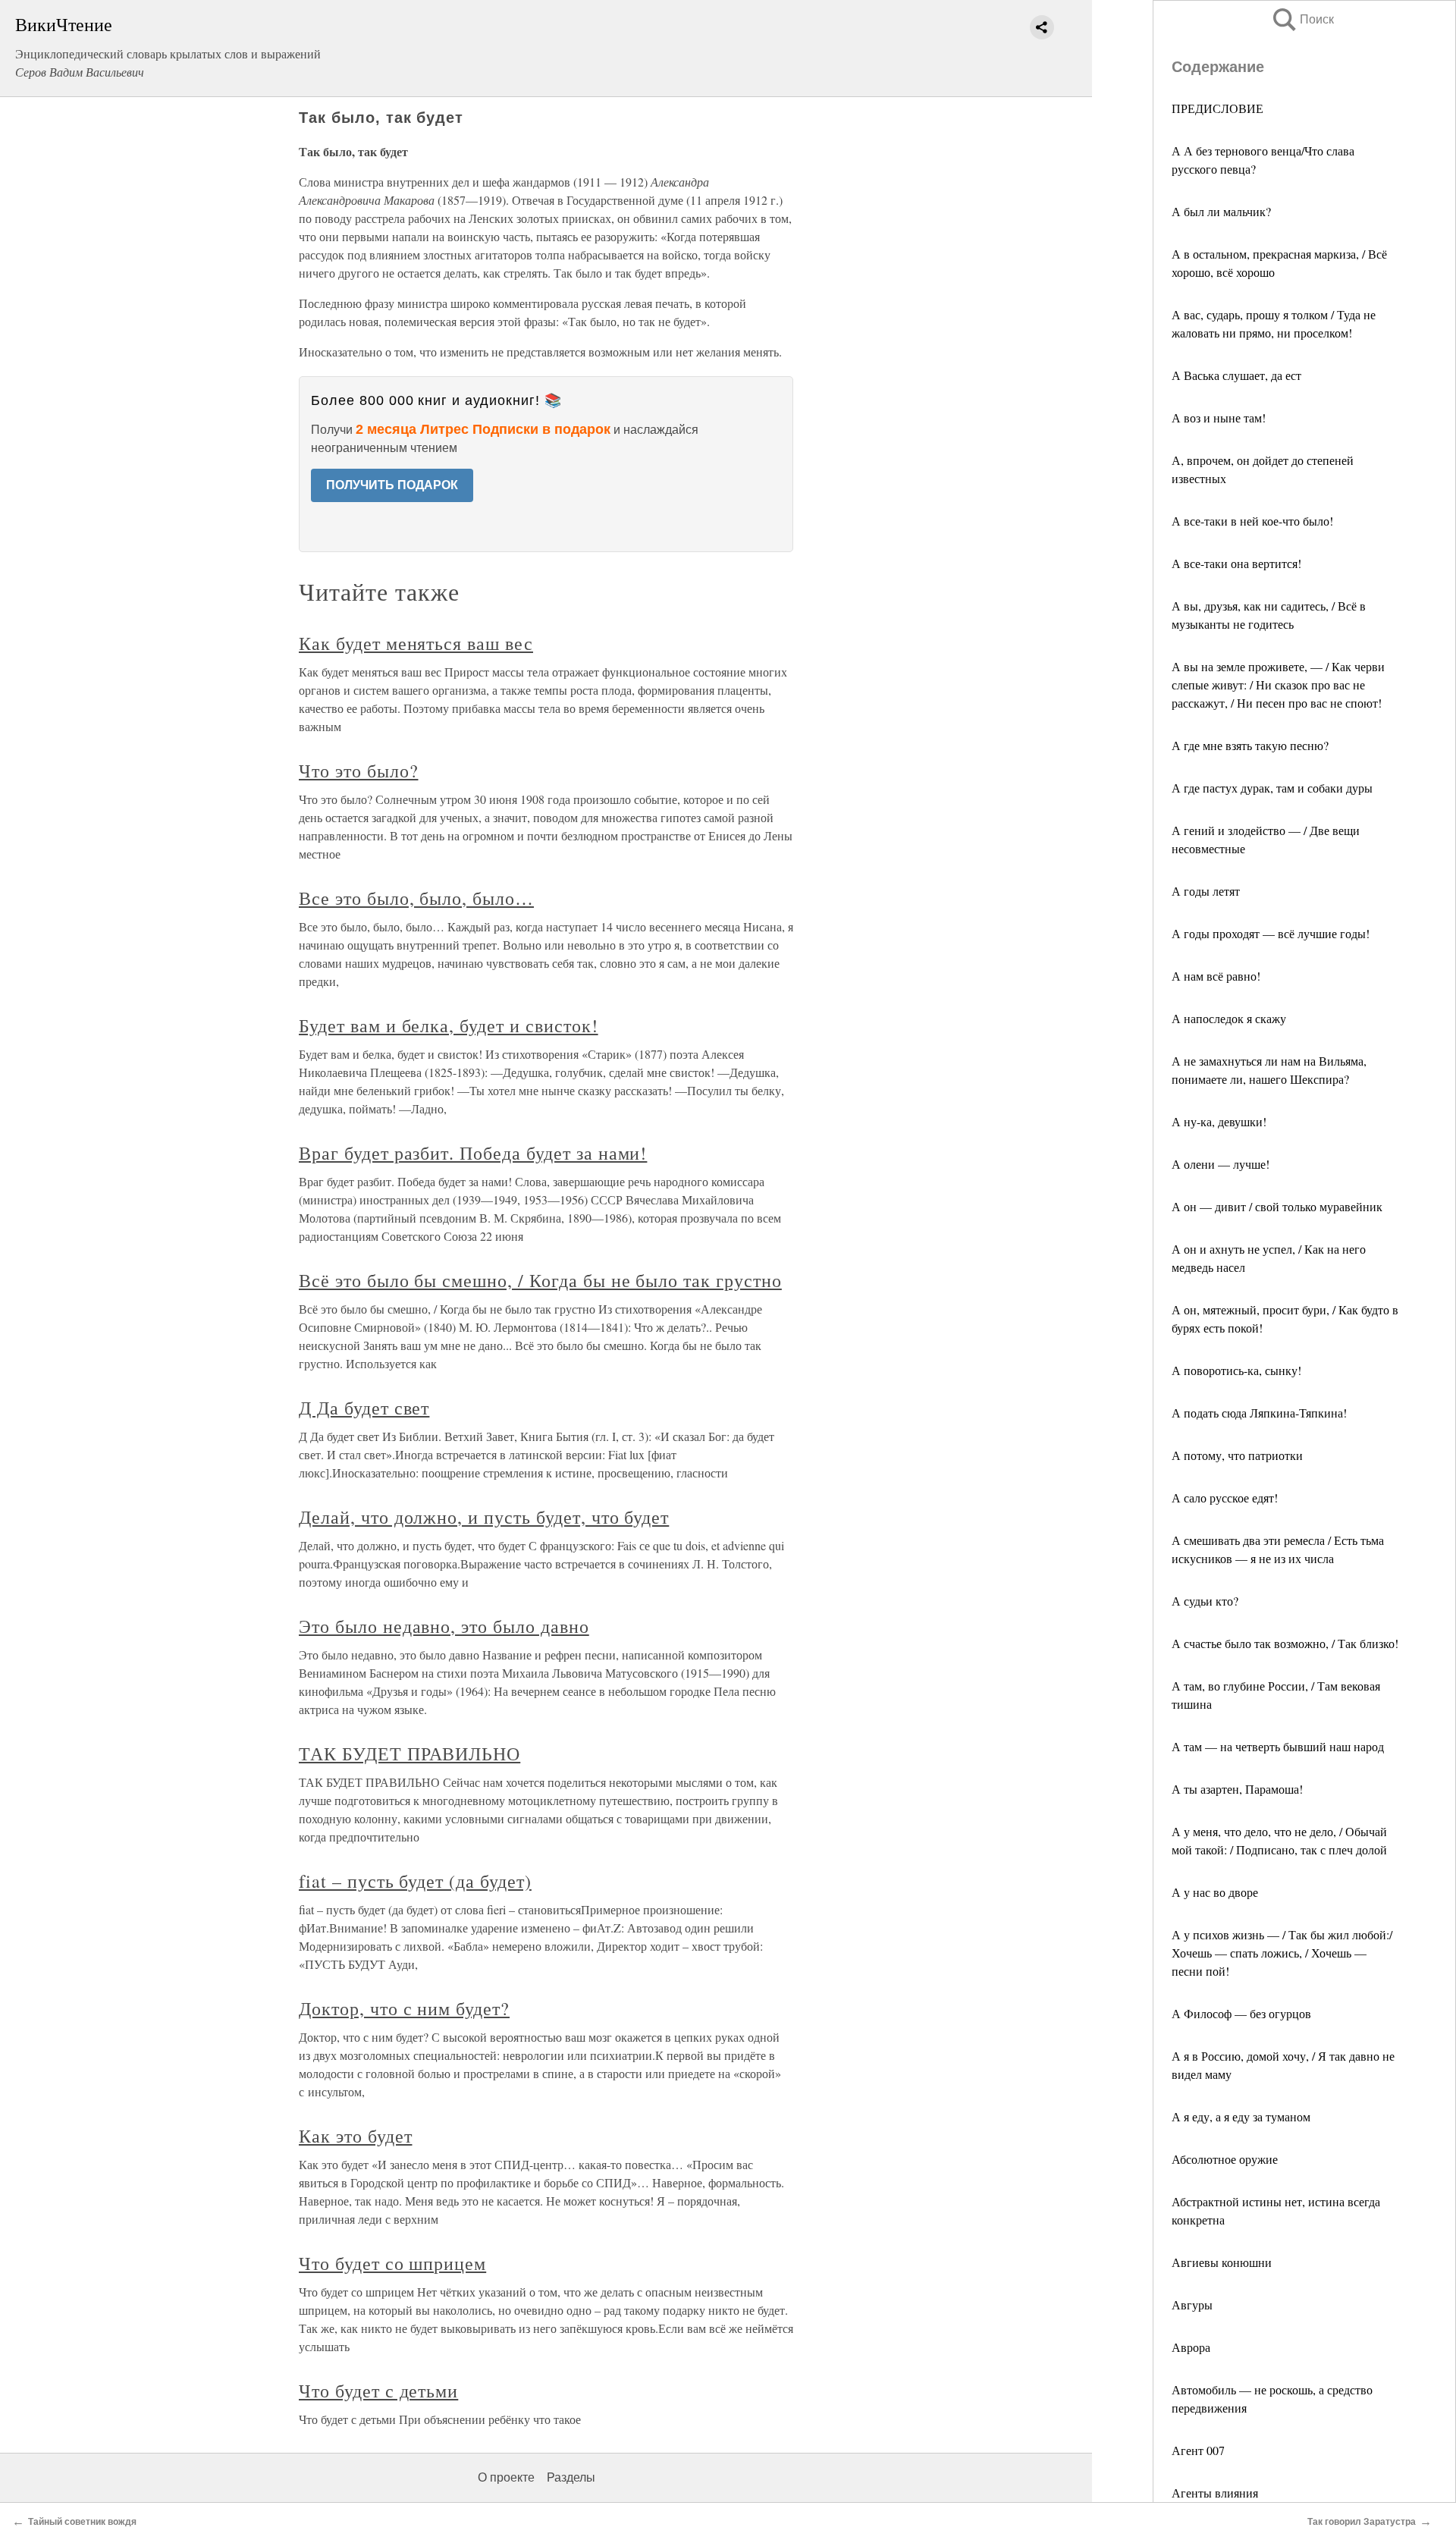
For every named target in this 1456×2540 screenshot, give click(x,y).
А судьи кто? (1205, 1601)
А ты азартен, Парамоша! (1237, 1789)
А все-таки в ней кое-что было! (1252, 521)
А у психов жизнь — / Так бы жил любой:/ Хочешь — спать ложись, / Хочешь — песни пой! (1282, 1953)
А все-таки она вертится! (1236, 563)
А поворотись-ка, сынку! (1236, 1370)
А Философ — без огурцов (1241, 2013)
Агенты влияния (1215, 2493)
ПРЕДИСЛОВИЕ (1218, 108)
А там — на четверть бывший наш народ (1278, 1746)
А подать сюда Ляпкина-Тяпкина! (1259, 1413)
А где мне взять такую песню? (1250, 745)
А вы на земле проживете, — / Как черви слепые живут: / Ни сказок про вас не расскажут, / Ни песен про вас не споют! (1278, 684)
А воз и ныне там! (1219, 418)
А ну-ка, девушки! (1219, 1121)
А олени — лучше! (1221, 1164)
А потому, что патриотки (1237, 1455)
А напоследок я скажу (1229, 1018)
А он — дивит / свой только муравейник (1277, 1206)
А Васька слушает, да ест (1236, 375)
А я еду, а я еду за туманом (1241, 2116)
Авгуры (1192, 2305)
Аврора (1191, 2347)
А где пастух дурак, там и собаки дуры (1272, 788)
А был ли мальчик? (1221, 211)
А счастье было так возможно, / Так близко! (1285, 1643)
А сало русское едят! (1225, 1498)
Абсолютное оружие (1225, 2159)
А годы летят (1206, 891)
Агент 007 (1200, 2450)
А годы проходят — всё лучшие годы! (1271, 933)
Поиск (1302, 19)
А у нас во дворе (1215, 1892)
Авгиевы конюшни (1222, 2262)
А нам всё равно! (1216, 976)
